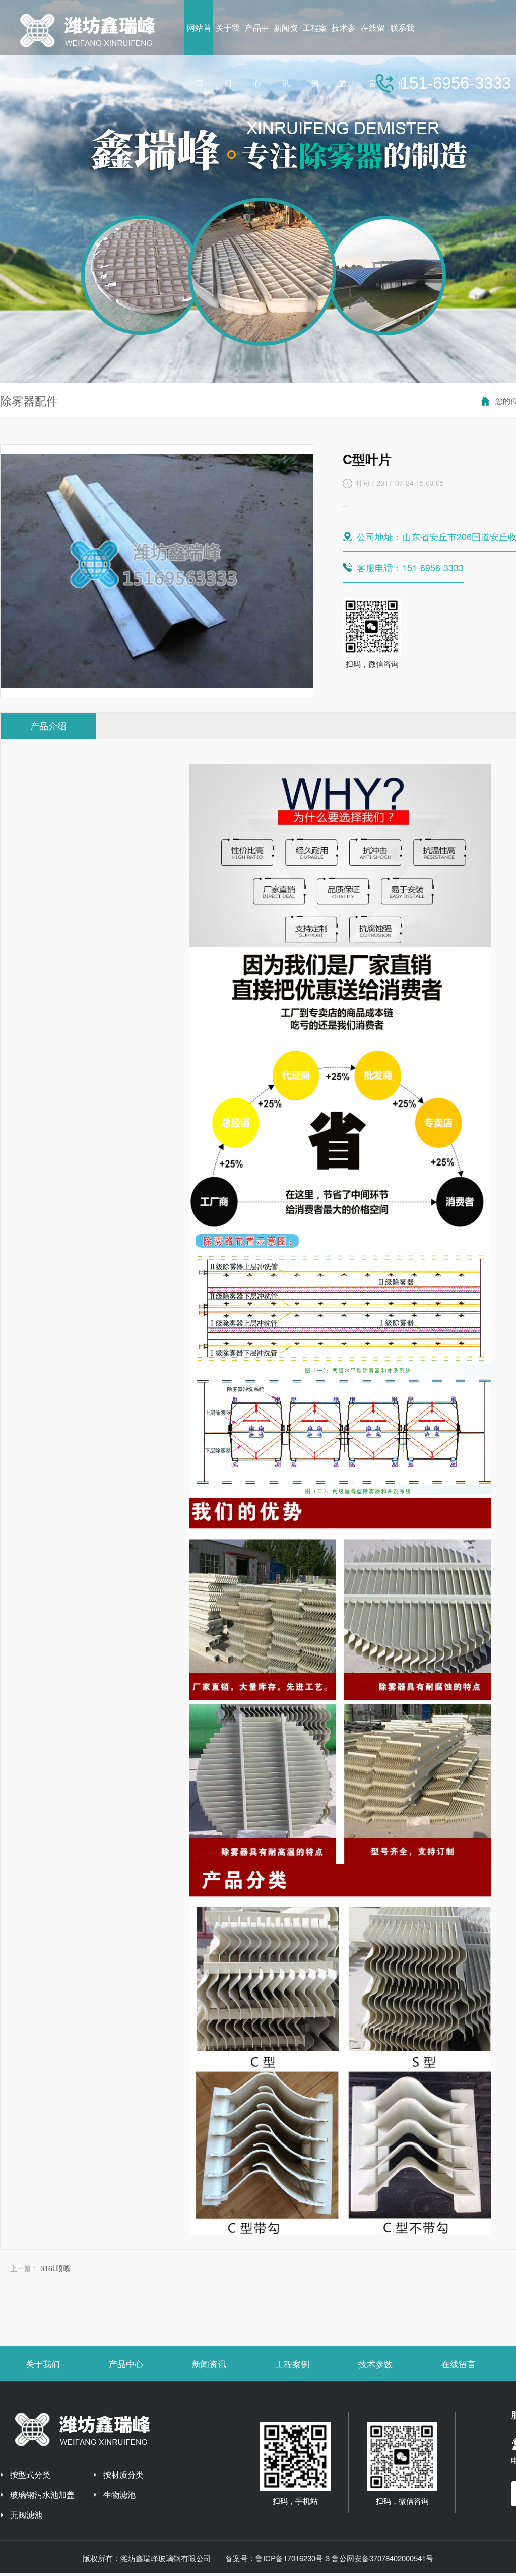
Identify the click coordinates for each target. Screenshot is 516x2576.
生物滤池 (119, 2495)
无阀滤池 (26, 2515)
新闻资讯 (209, 2364)
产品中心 (126, 2364)
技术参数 (375, 2364)
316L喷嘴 (55, 2268)
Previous (18, 192)
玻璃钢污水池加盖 (42, 2495)
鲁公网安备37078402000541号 (382, 2558)
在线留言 (459, 2364)
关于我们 (43, 2364)
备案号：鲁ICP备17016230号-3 (277, 2558)
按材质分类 (123, 2474)
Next (498, 192)
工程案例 (292, 2364)
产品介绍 (48, 725)
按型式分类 (30, 2474)
